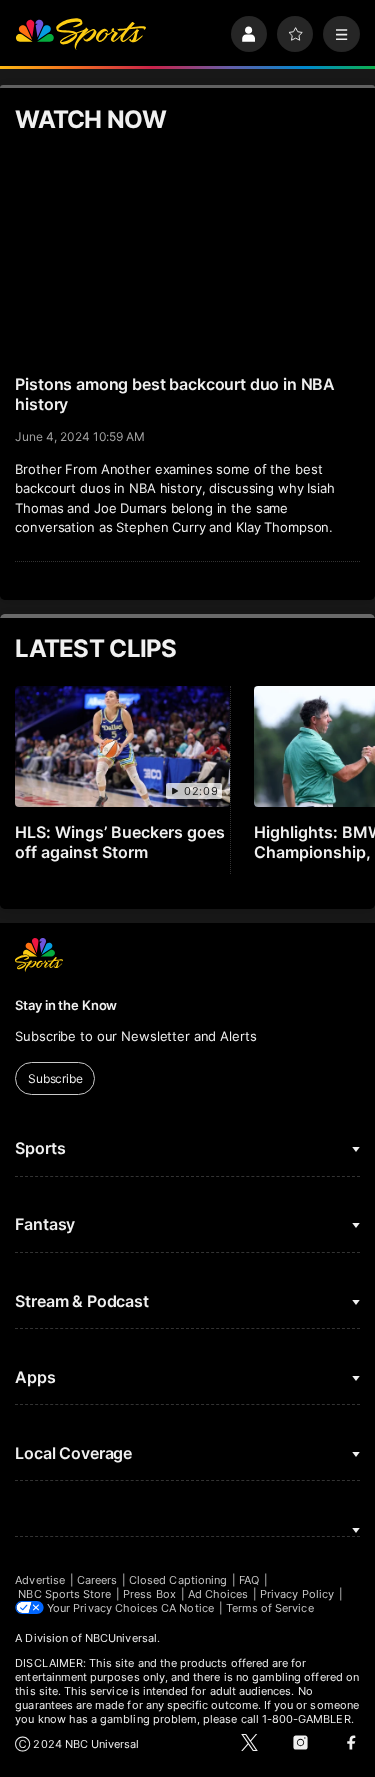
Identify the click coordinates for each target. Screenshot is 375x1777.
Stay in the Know (66, 1005)
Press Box (149, 1594)
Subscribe (55, 1078)
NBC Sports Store (64, 1594)
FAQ (249, 1580)
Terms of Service (270, 1608)
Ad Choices (218, 1594)
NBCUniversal (121, 1638)
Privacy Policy (297, 1594)
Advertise (40, 1580)
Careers (97, 1580)
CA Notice (187, 1608)
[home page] (80, 34)
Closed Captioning (178, 1580)
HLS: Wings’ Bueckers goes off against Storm (120, 842)
